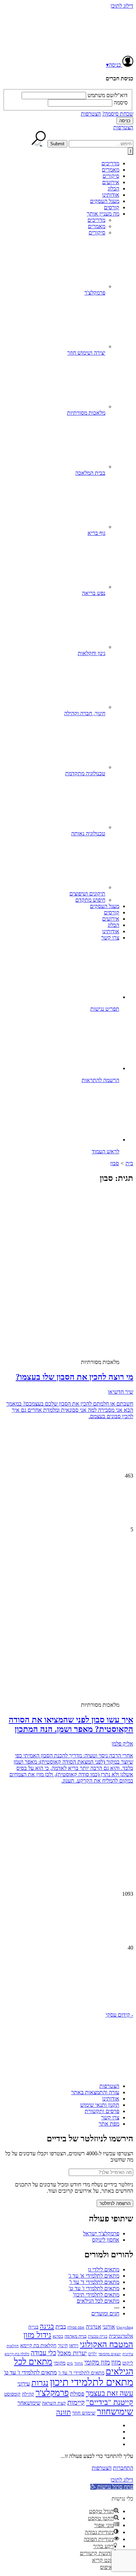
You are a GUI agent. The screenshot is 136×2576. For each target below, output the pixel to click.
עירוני (24, 2384)
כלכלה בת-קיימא (17, 2354)
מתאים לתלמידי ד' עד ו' (94, 2282)
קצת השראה (54, 2403)
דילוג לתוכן (122, 6)
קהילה (28, 2394)
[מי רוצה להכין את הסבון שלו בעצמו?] (78, 1296)
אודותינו (111, 195)
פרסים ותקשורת (102, 2111)
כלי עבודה (43, 2353)
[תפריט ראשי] (130, 151)
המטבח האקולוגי (107, 2344)
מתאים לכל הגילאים (98, 2301)
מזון (116, 2362)
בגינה (47, 2326)
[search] (101, 144)
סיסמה (121, 103)
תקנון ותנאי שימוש (100, 2105)
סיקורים (111, 176)
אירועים (111, 182)
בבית (61, 2327)
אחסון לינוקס (106, 2240)
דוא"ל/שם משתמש (108, 95)
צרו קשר (110, 938)
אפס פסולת (76, 2327)
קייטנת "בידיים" (110, 2402)
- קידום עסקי (119, 2015)
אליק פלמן (122, 1744)
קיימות (76, 2402)
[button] (68, 1985)
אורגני (109, 2327)
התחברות (123, 2468)
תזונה (63, 2412)
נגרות (40, 2383)
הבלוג (114, 188)
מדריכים (110, 163)
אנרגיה (93, 2327)
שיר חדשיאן (120, 1392)
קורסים (112, 207)
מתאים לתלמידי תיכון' (96, 2295)
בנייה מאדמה (75, 2336)
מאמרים (111, 170)
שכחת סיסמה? (118, 114)
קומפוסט (12, 2394)
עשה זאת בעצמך (109, 2393)
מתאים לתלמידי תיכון (92, 2382)
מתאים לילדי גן (104, 2269)
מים (70, 2363)
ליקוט (128, 2363)
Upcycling (125, 2327)
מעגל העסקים (105, 201)
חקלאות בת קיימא (38, 2345)
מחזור (79, 2363)
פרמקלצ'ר (52, 2393)
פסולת (77, 2394)
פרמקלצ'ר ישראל (101, 2233)
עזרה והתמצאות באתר (95, 2092)
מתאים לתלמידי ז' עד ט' (94, 2288)
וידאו (74, 2346)
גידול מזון (37, 2335)
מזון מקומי (97, 2362)
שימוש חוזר (84, 2413)
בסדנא (58, 2336)
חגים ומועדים (105, 2313)
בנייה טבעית (98, 2336)
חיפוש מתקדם (90, 900)
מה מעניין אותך (103, 214)
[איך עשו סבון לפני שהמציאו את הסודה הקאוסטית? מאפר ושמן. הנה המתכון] (78, 1639)
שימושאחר (29, 2403)
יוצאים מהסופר (110, 2354)
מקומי (60, 2363)
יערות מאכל (72, 2353)
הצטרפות (91, 114)
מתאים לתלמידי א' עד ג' (94, 2276)
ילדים (93, 2354)
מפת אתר (109, 2124)
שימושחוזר (115, 2412)
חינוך (63, 2346)
